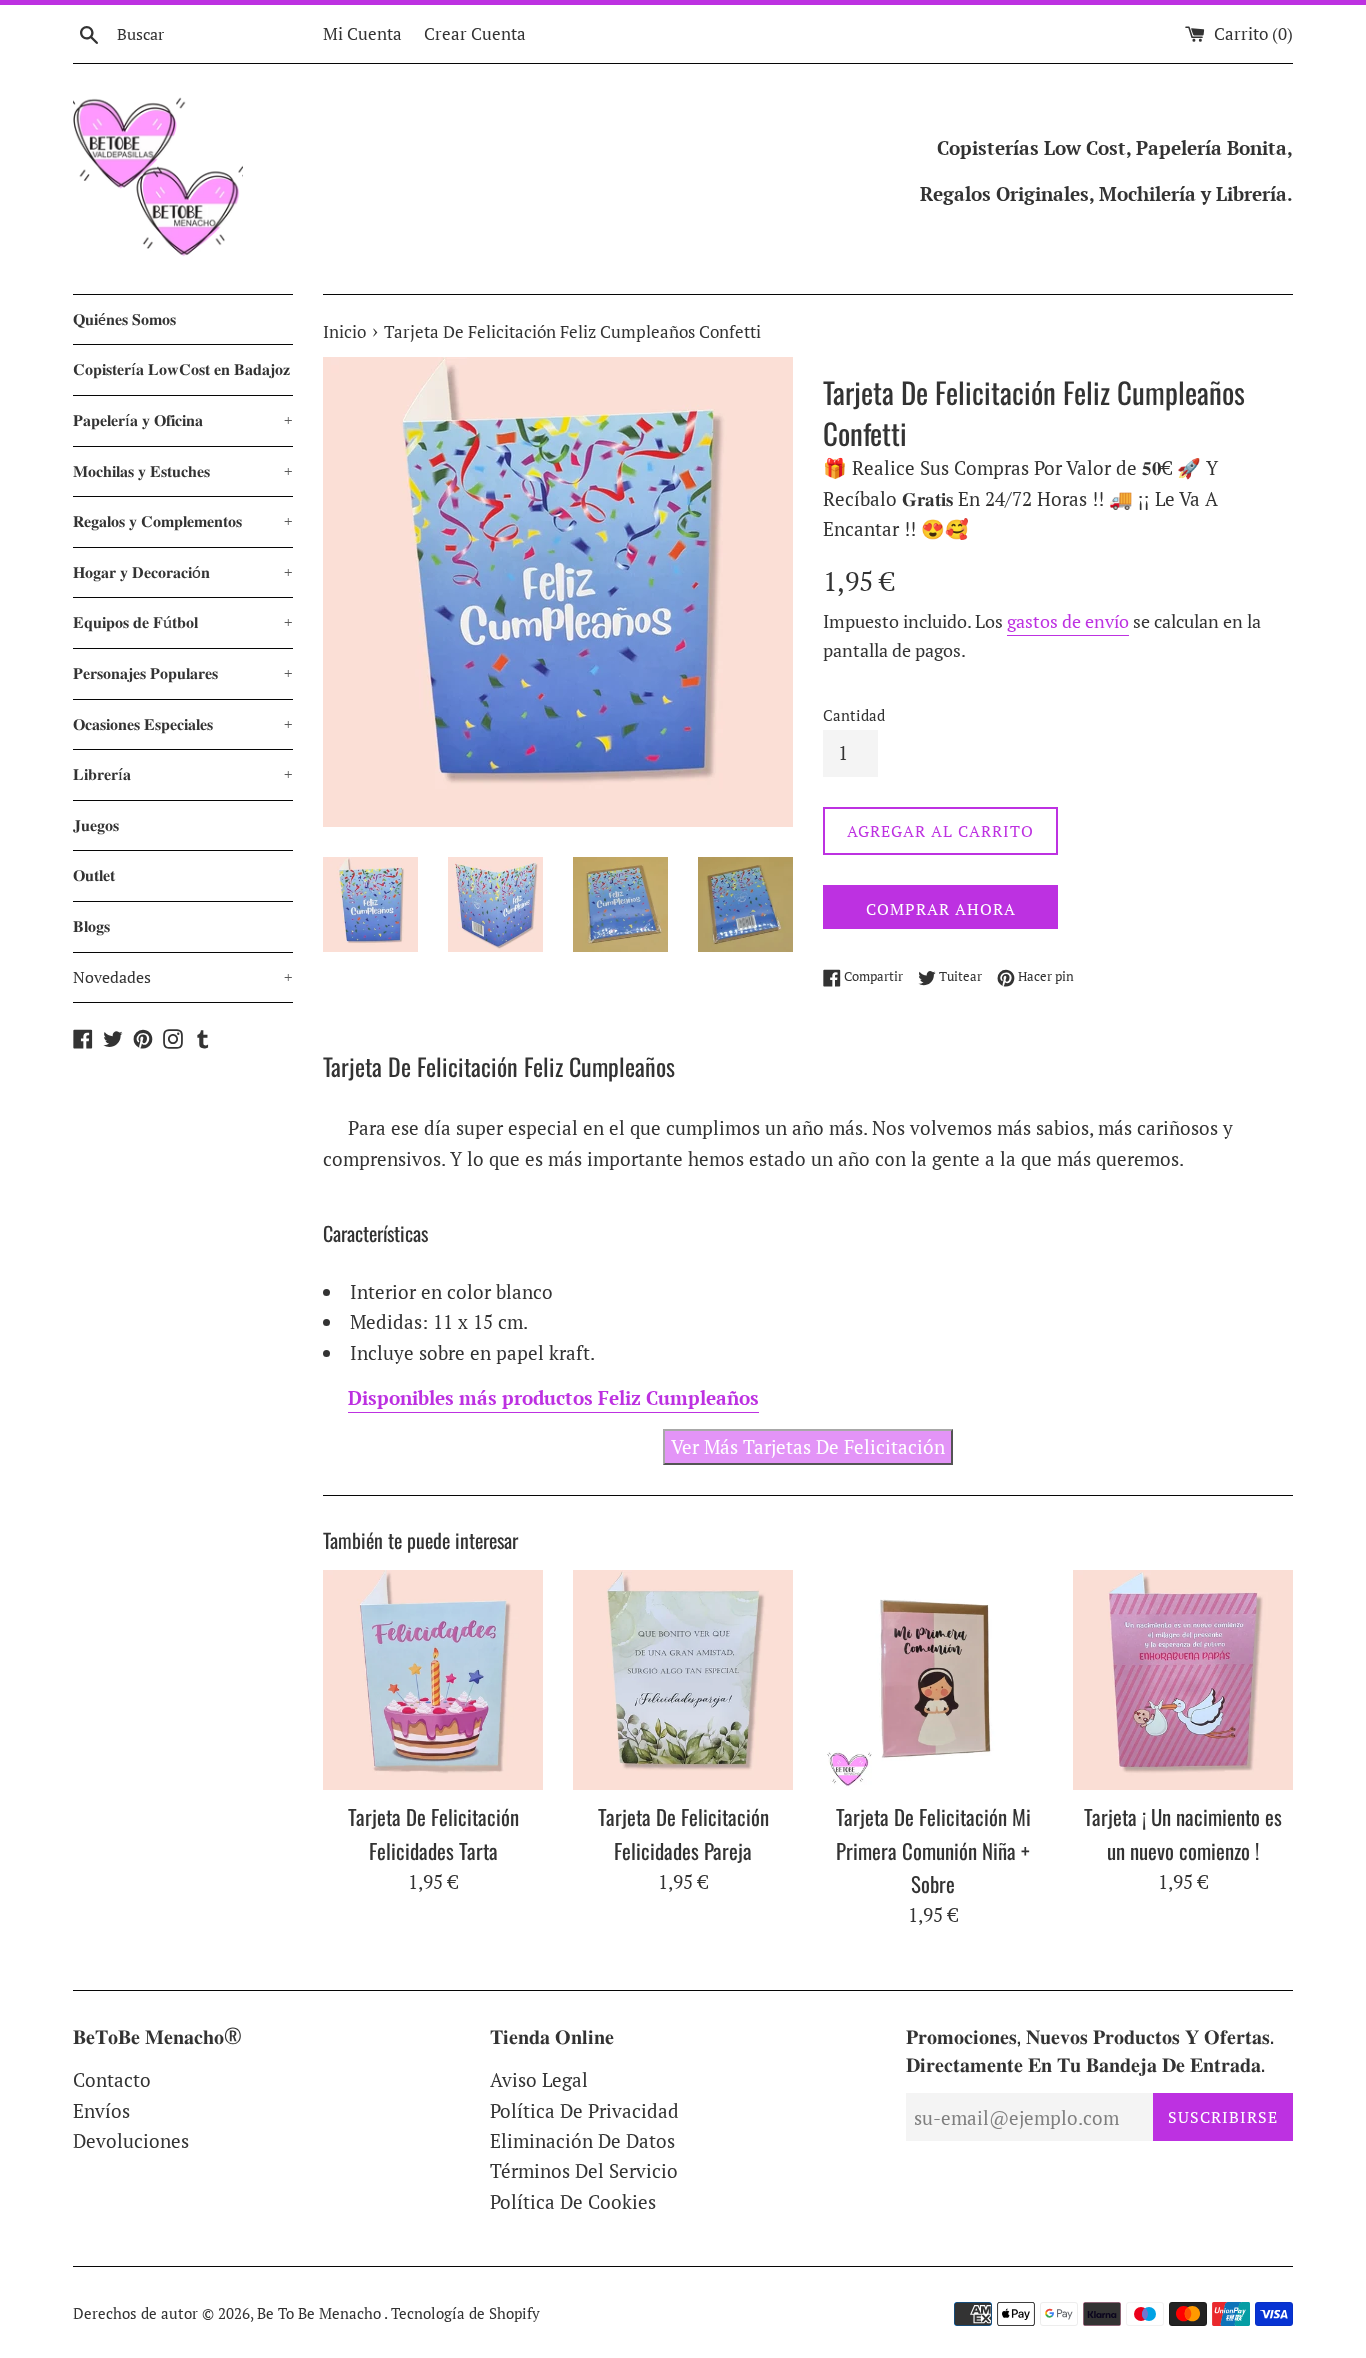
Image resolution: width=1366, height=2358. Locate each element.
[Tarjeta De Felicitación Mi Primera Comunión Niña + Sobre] (933, 1680)
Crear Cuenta (475, 33)
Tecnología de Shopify (465, 2313)
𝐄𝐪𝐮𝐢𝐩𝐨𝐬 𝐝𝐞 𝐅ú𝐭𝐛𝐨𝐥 (183, 622)
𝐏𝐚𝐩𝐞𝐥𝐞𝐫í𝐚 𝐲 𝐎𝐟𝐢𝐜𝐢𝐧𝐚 (183, 420)
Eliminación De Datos (582, 2140)
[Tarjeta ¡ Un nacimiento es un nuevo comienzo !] (1183, 1680)
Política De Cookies (573, 2201)
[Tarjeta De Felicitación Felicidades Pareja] (683, 1680)
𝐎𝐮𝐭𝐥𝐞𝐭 (94, 875)
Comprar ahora (941, 909)
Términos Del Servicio (584, 2170)
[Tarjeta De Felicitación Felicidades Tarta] (433, 1680)
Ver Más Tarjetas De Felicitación (808, 1446)
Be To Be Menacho (320, 2313)
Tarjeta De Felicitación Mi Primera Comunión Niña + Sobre (933, 1850)
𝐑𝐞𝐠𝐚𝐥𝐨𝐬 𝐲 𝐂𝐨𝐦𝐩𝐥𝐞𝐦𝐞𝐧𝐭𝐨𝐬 (183, 521)
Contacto (112, 2079)
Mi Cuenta (362, 33)
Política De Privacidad (584, 2110)
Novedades (183, 977)
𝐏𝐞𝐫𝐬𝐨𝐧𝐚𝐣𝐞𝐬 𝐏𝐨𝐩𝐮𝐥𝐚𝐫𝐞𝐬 (183, 673)
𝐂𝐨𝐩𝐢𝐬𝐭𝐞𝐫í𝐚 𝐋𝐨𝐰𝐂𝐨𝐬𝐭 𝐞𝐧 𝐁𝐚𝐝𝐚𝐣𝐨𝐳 (181, 369)
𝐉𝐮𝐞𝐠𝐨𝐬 (96, 825)
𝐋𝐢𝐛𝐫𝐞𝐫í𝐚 (183, 774)
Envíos (101, 2110)
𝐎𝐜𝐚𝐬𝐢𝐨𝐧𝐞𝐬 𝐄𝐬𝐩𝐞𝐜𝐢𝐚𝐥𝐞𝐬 (183, 724)
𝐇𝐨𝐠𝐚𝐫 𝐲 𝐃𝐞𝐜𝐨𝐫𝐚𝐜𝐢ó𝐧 (183, 572)
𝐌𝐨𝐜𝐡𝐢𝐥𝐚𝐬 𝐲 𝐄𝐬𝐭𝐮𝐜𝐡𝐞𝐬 (183, 471)
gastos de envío (1068, 621)
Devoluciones (131, 2140)
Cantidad (854, 715)
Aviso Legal (539, 2079)
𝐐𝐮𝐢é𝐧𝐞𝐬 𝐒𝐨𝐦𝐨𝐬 (124, 319)
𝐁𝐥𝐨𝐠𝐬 (91, 926)
